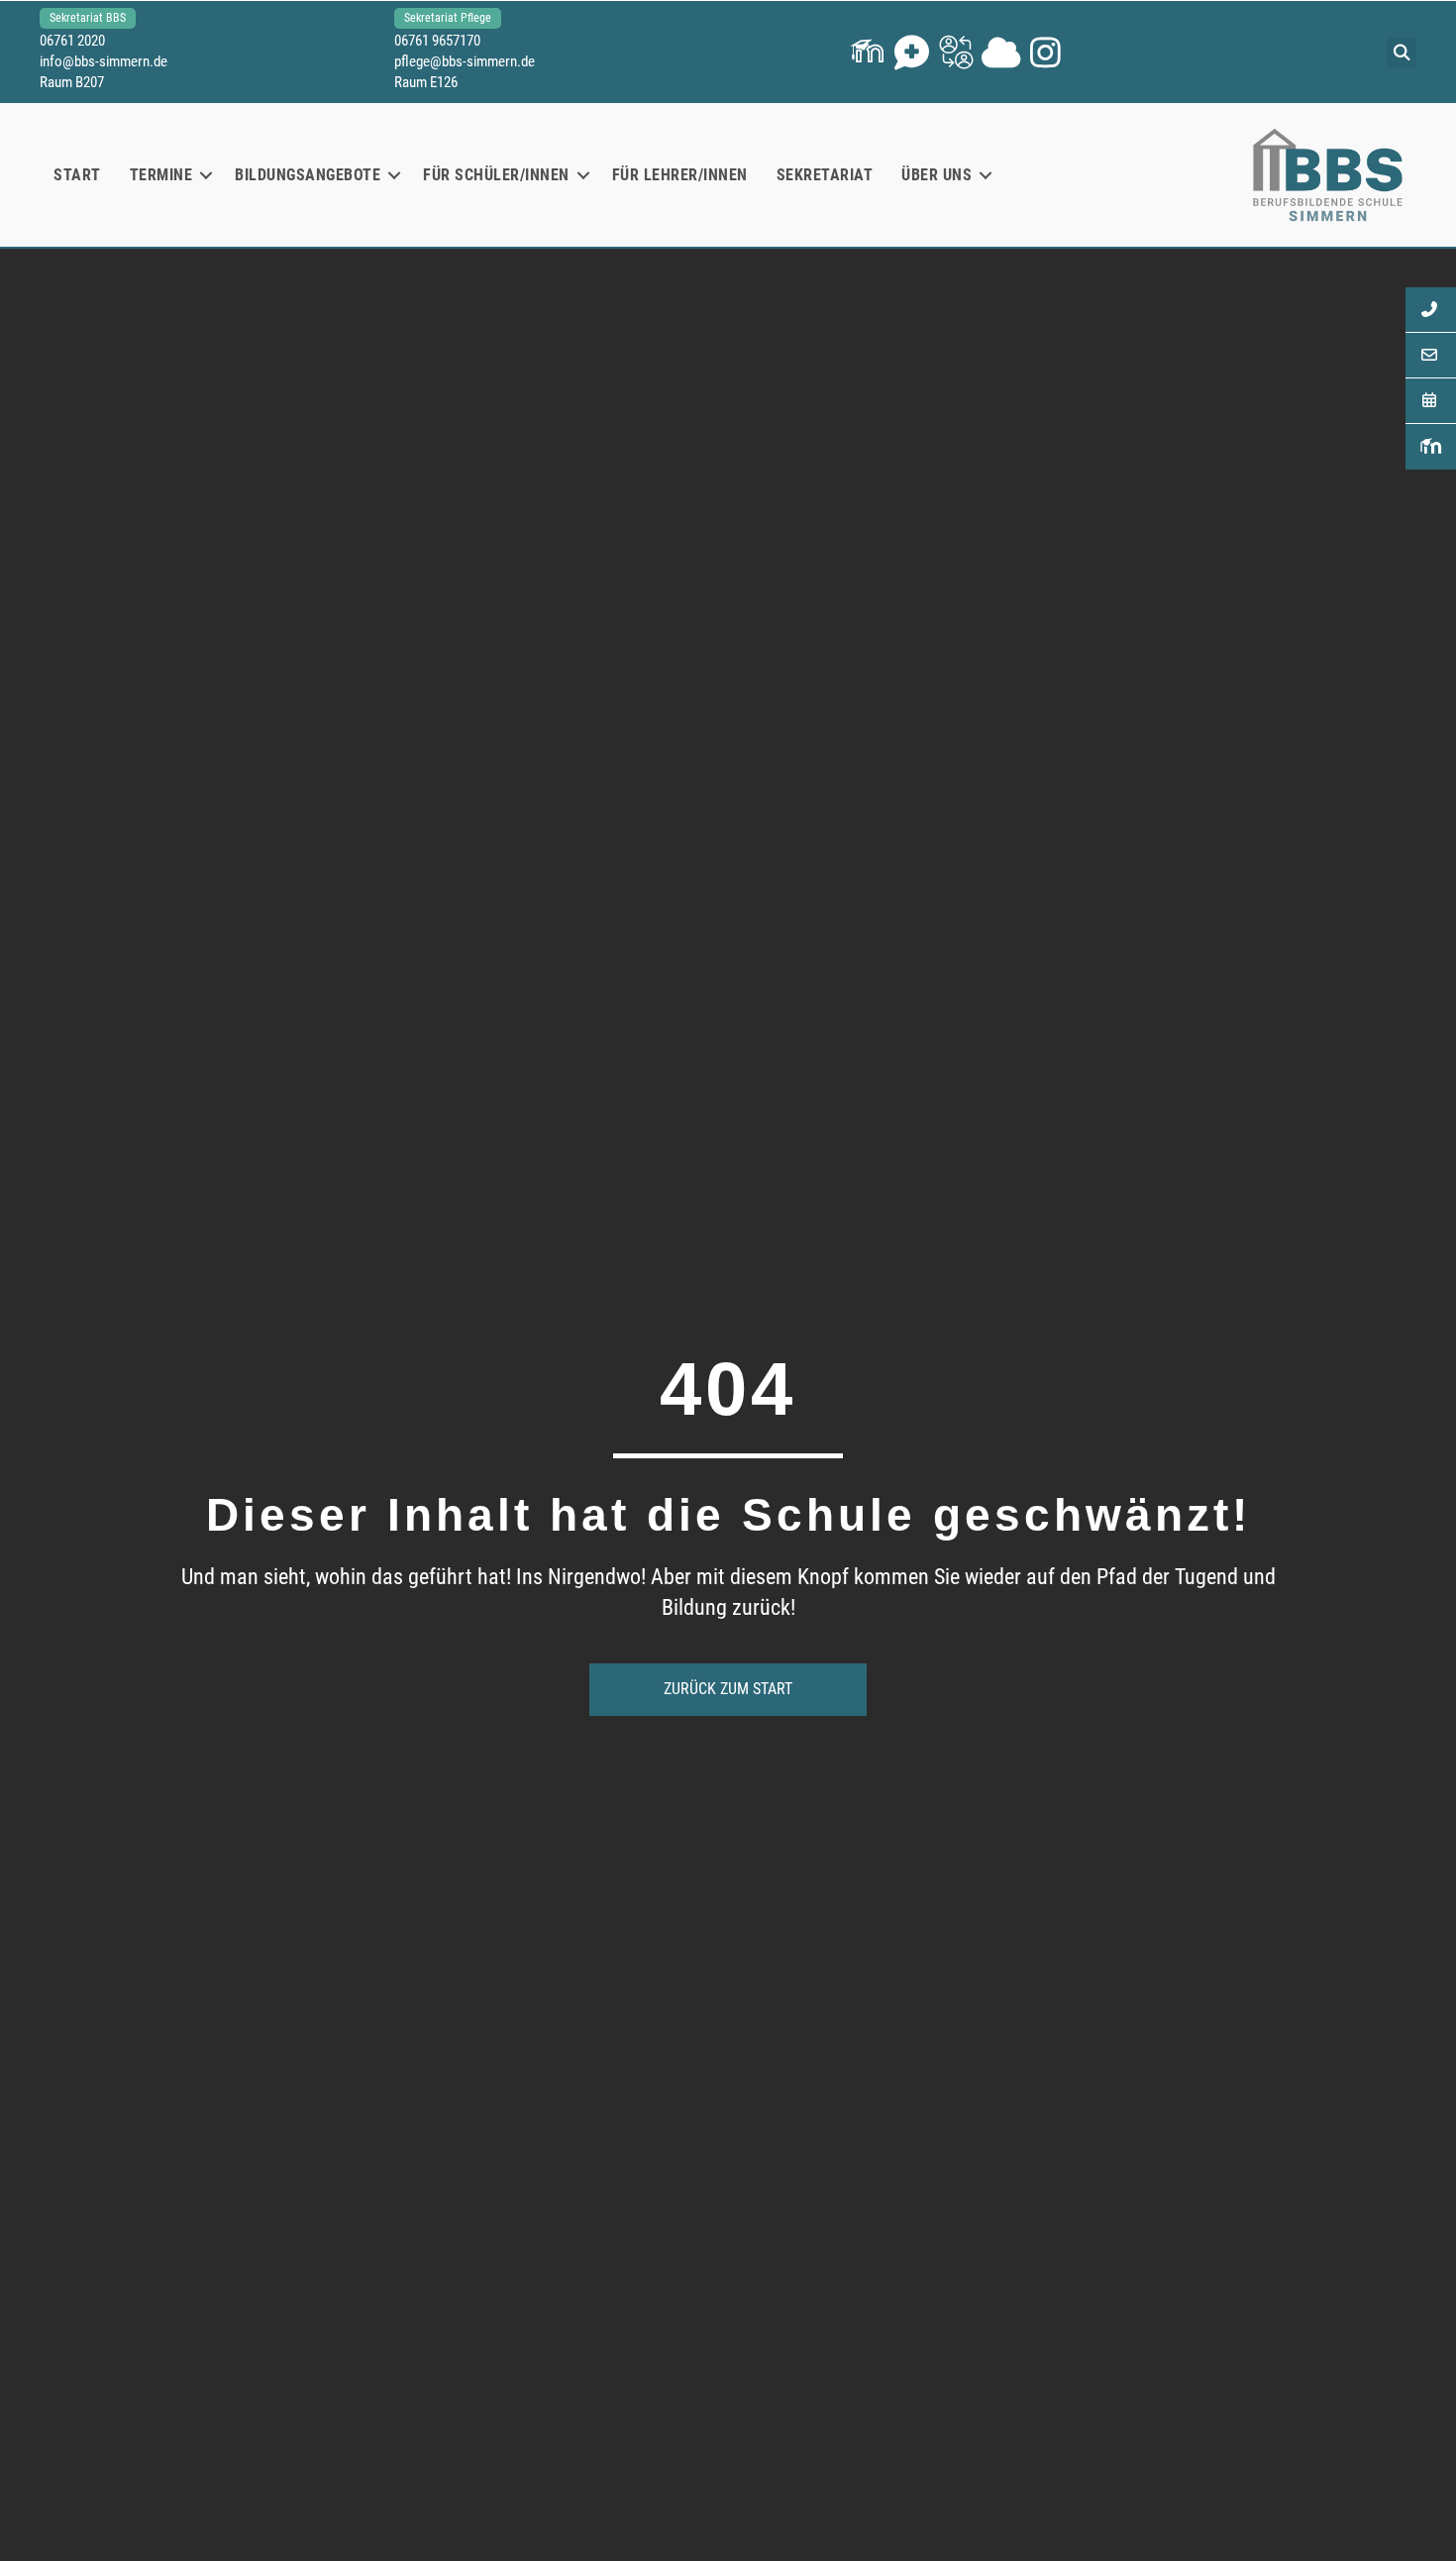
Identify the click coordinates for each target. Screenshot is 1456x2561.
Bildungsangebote (308, 175)
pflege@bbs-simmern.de (465, 61)
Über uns (936, 175)
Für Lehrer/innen (680, 175)
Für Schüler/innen (496, 175)
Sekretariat (825, 175)
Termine (161, 175)
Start (77, 175)
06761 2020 (72, 41)
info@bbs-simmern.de (104, 61)
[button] (867, 52)
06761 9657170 (437, 41)
